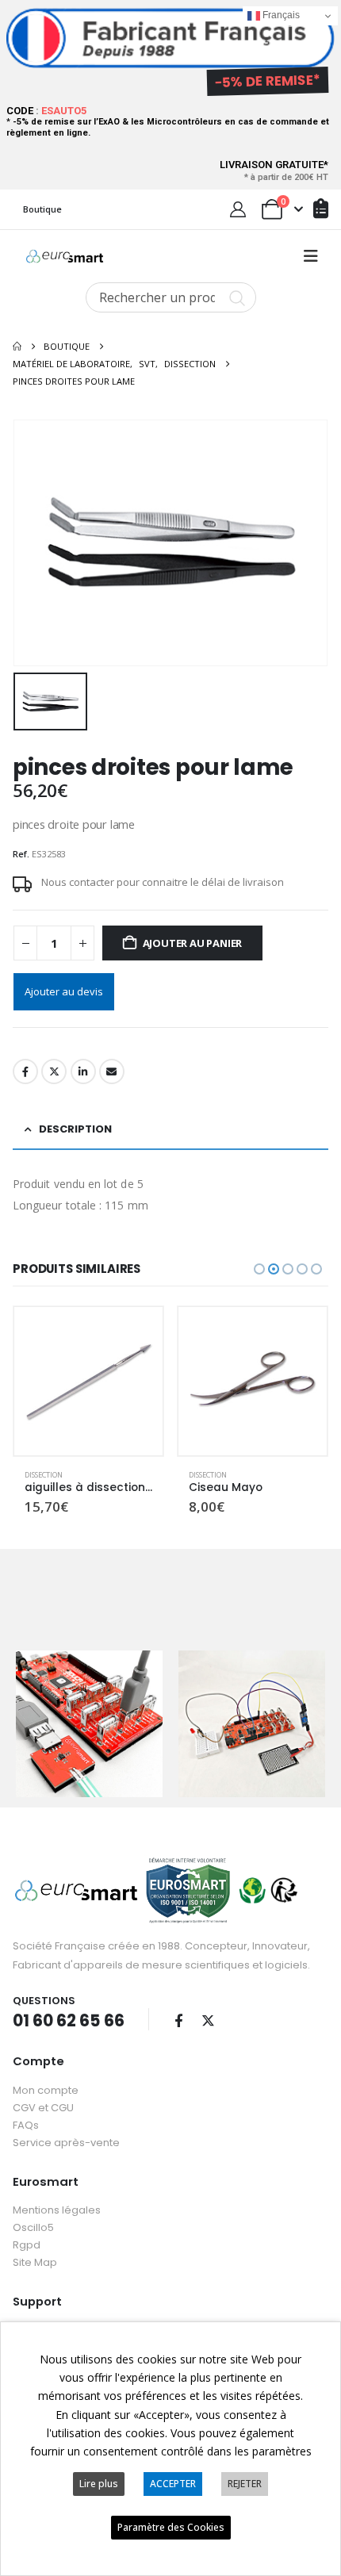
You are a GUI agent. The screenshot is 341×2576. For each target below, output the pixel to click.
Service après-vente (66, 2143)
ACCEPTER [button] (173, 2484)
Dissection (44, 1475)
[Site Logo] (65, 256)
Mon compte (46, 2090)
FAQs (26, 2125)
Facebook (25, 1071)
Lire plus (99, 2484)
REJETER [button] (245, 2484)
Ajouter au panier (193, 943)
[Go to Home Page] (17, 347)
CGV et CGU (43, 2108)
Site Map (35, 2262)
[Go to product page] (88, 1381)
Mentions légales (57, 2210)
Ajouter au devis (64, 991)
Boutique (42, 209)
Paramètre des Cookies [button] (171, 2527)
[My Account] (238, 209)
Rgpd (27, 2245)
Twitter (54, 1071)
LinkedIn (83, 1071)
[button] (311, 256)
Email (112, 1071)
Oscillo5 (33, 2227)
